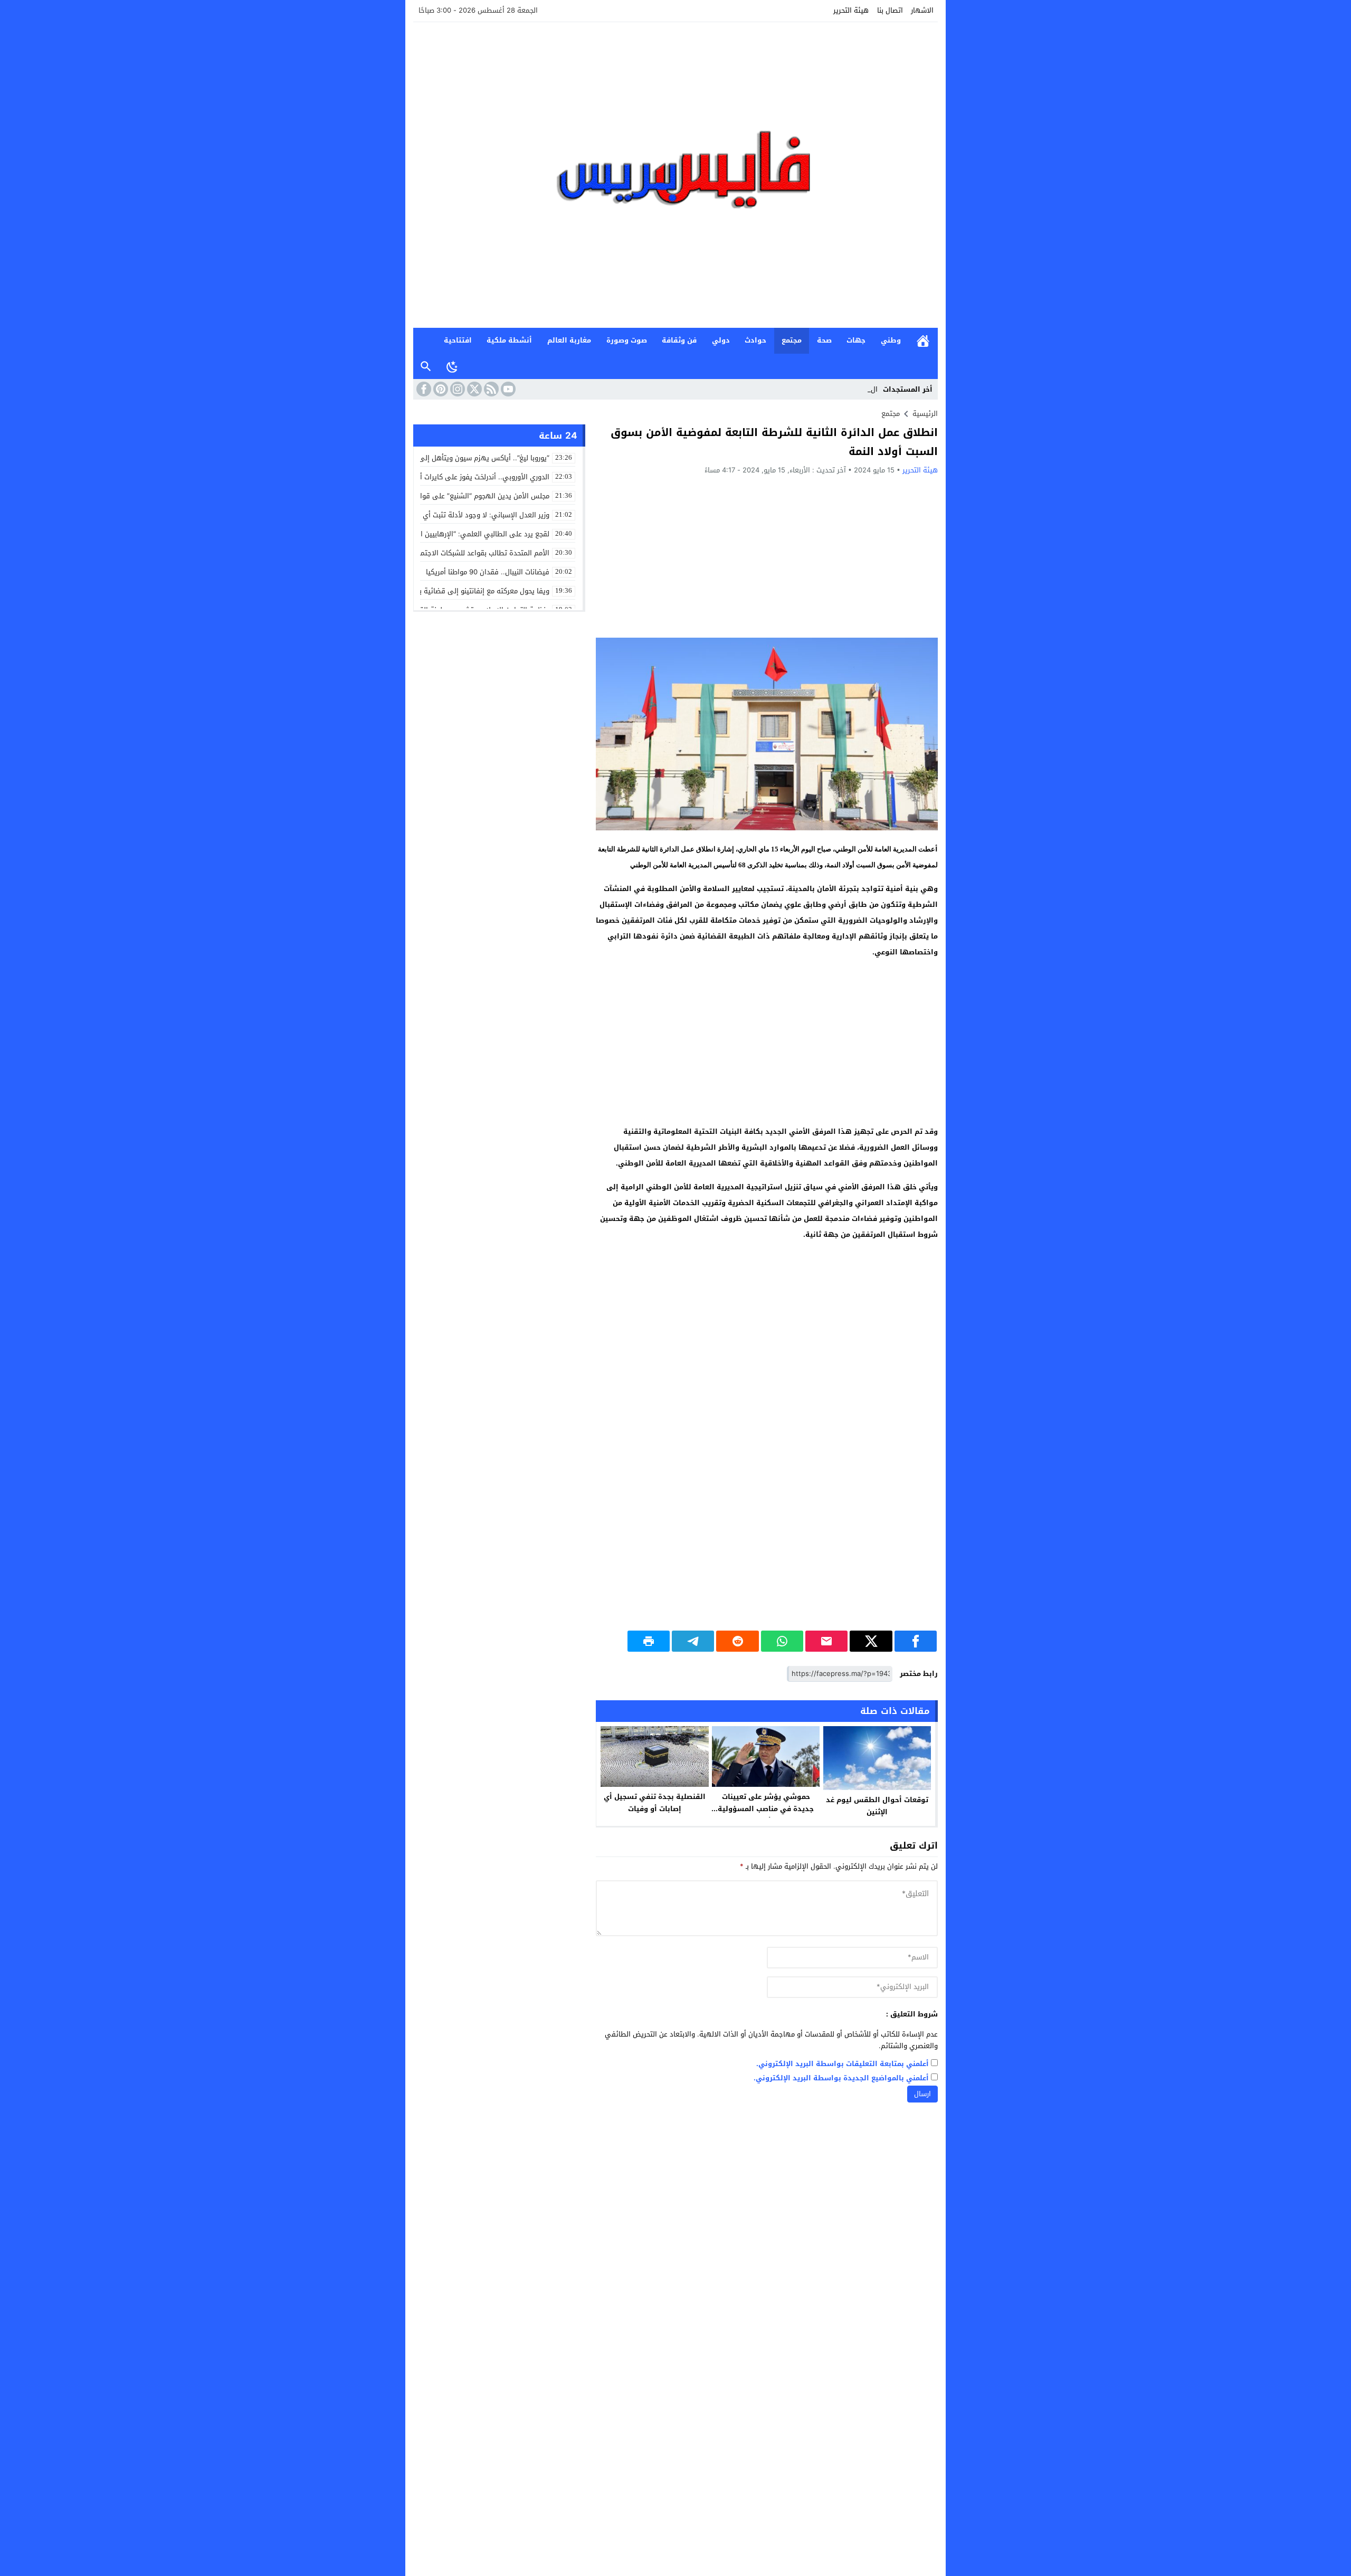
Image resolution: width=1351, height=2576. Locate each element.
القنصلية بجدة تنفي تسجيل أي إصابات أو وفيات (655, 1803)
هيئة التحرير (851, 10)
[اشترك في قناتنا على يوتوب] (507, 389)
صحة (824, 340)
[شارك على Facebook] (916, 1641)
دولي (721, 340)
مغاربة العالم (569, 340)
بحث (426, 367)
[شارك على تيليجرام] (693, 1641)
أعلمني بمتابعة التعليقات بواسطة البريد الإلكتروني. (843, 2064)
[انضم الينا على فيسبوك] (423, 389)
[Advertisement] (767, 556)
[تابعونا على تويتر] (473, 389)
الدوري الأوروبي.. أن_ (846, 389)
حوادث (755, 340)
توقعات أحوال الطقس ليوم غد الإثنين (877, 1806)
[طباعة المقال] (649, 1641)
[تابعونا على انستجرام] (456, 389)
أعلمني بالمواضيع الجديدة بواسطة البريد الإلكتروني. (841, 2078)
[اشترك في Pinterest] (440, 389)
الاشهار (922, 10)
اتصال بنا (890, 10)
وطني (891, 340)
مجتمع (792, 340)
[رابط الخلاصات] (490, 389)
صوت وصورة (627, 340)
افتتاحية (458, 340)
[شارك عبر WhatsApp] (782, 1641)
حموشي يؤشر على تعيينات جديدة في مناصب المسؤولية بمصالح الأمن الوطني (766, 1809)
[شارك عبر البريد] (826, 1641)
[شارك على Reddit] (737, 1641)
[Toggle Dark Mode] (452, 366)
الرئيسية (923, 341)
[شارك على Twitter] (871, 1641)
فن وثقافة (679, 340)
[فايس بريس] (675, 175)
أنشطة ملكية (509, 340)
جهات (856, 340)
